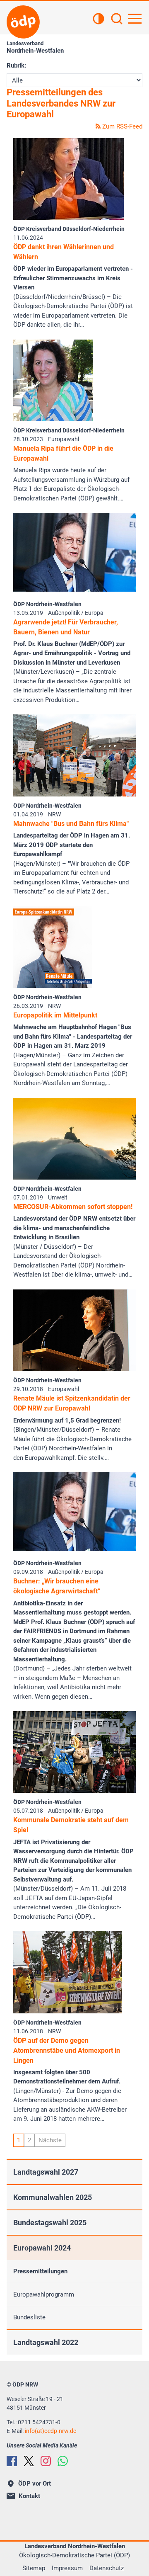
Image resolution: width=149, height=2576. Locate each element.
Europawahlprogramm (44, 2294)
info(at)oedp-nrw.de (50, 2431)
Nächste (50, 2140)
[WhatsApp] (63, 2461)
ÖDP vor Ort (35, 2484)
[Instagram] (46, 2461)
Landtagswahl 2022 (46, 2342)
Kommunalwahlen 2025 (53, 2197)
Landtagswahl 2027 (46, 2172)
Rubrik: (16, 66)
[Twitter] (29, 2461)
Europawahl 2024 (42, 2248)
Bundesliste (29, 2317)
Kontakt (29, 2496)
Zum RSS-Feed (121, 126)
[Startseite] (23, 22)
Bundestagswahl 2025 (50, 2223)
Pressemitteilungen (40, 2271)
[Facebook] (12, 2461)
